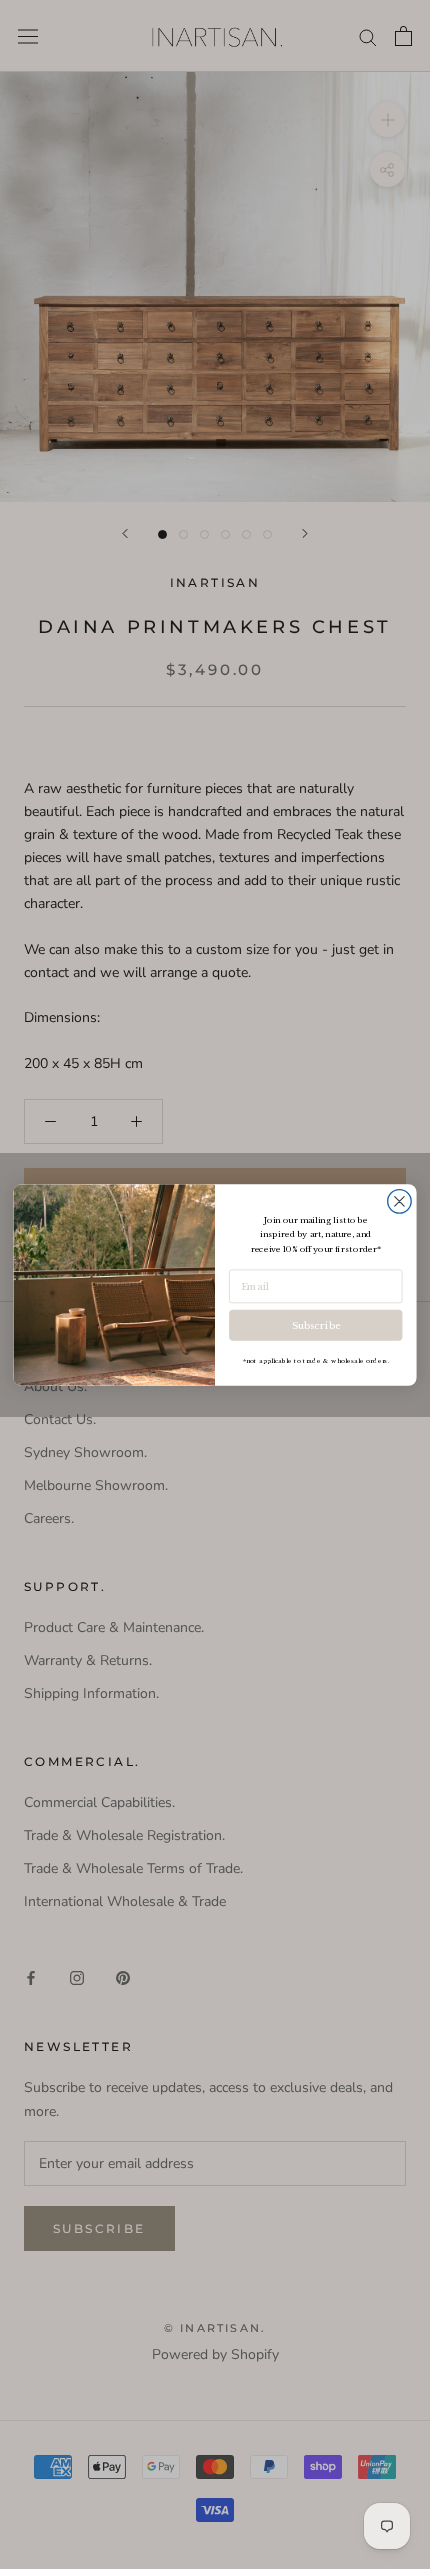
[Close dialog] (400, 1201)
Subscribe (316, 1325)
